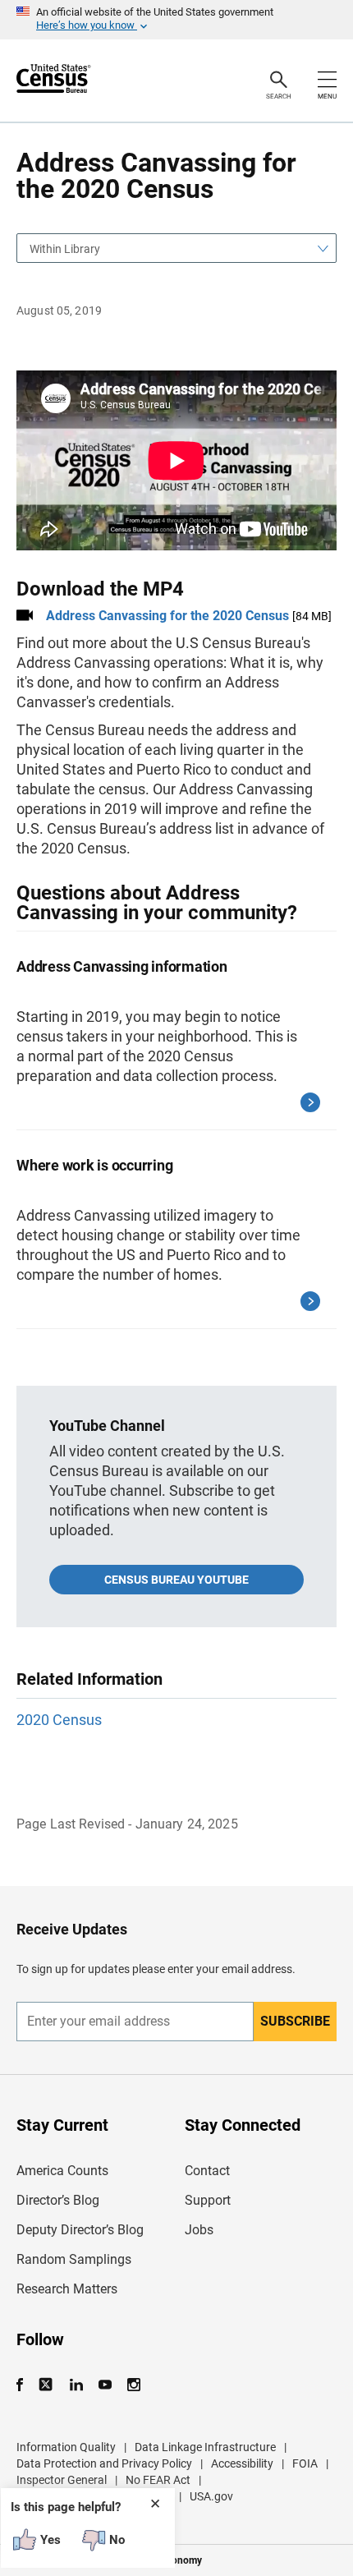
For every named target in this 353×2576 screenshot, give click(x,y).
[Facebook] (25, 2385)
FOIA (305, 2463)
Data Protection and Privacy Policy (104, 2463)
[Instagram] (133, 2385)
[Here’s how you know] (176, 20)
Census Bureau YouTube (176, 1580)
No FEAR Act (158, 2480)
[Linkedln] (76, 2385)
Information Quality (66, 2447)
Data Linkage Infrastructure (205, 2447)
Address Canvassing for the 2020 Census (167, 616)
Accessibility (242, 2463)
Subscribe (295, 2021)
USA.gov (211, 2496)
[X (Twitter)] (47, 2385)
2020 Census (59, 1720)
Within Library (65, 249)
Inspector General (62, 2480)
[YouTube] (105, 2385)
